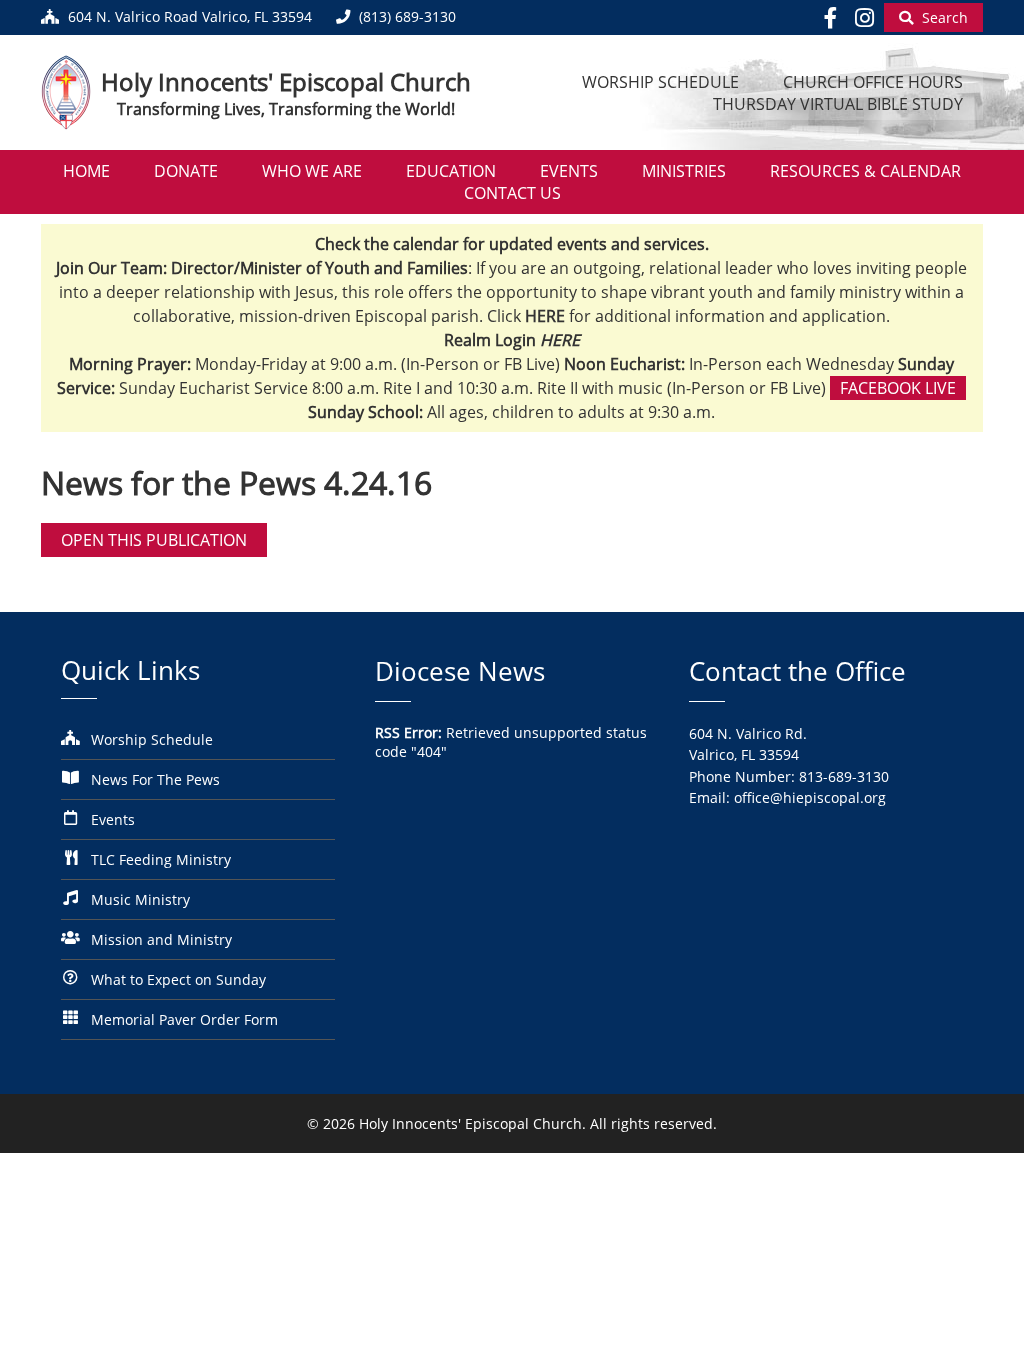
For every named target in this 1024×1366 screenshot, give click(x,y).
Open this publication (154, 540)
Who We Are (312, 171)
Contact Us (512, 193)
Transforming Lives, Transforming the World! (286, 109)
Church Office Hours (873, 82)
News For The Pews (155, 779)
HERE (560, 340)
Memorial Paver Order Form (184, 1019)
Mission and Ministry (161, 939)
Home (86, 171)
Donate (186, 171)
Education (451, 171)
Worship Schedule (660, 82)
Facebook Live (898, 388)
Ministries (684, 171)
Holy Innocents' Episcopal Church (286, 81)
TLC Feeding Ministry (161, 859)
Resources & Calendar (865, 171)
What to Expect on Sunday (178, 979)
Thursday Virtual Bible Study (838, 104)
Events (569, 171)
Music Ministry (140, 899)
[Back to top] (981, 1335)
